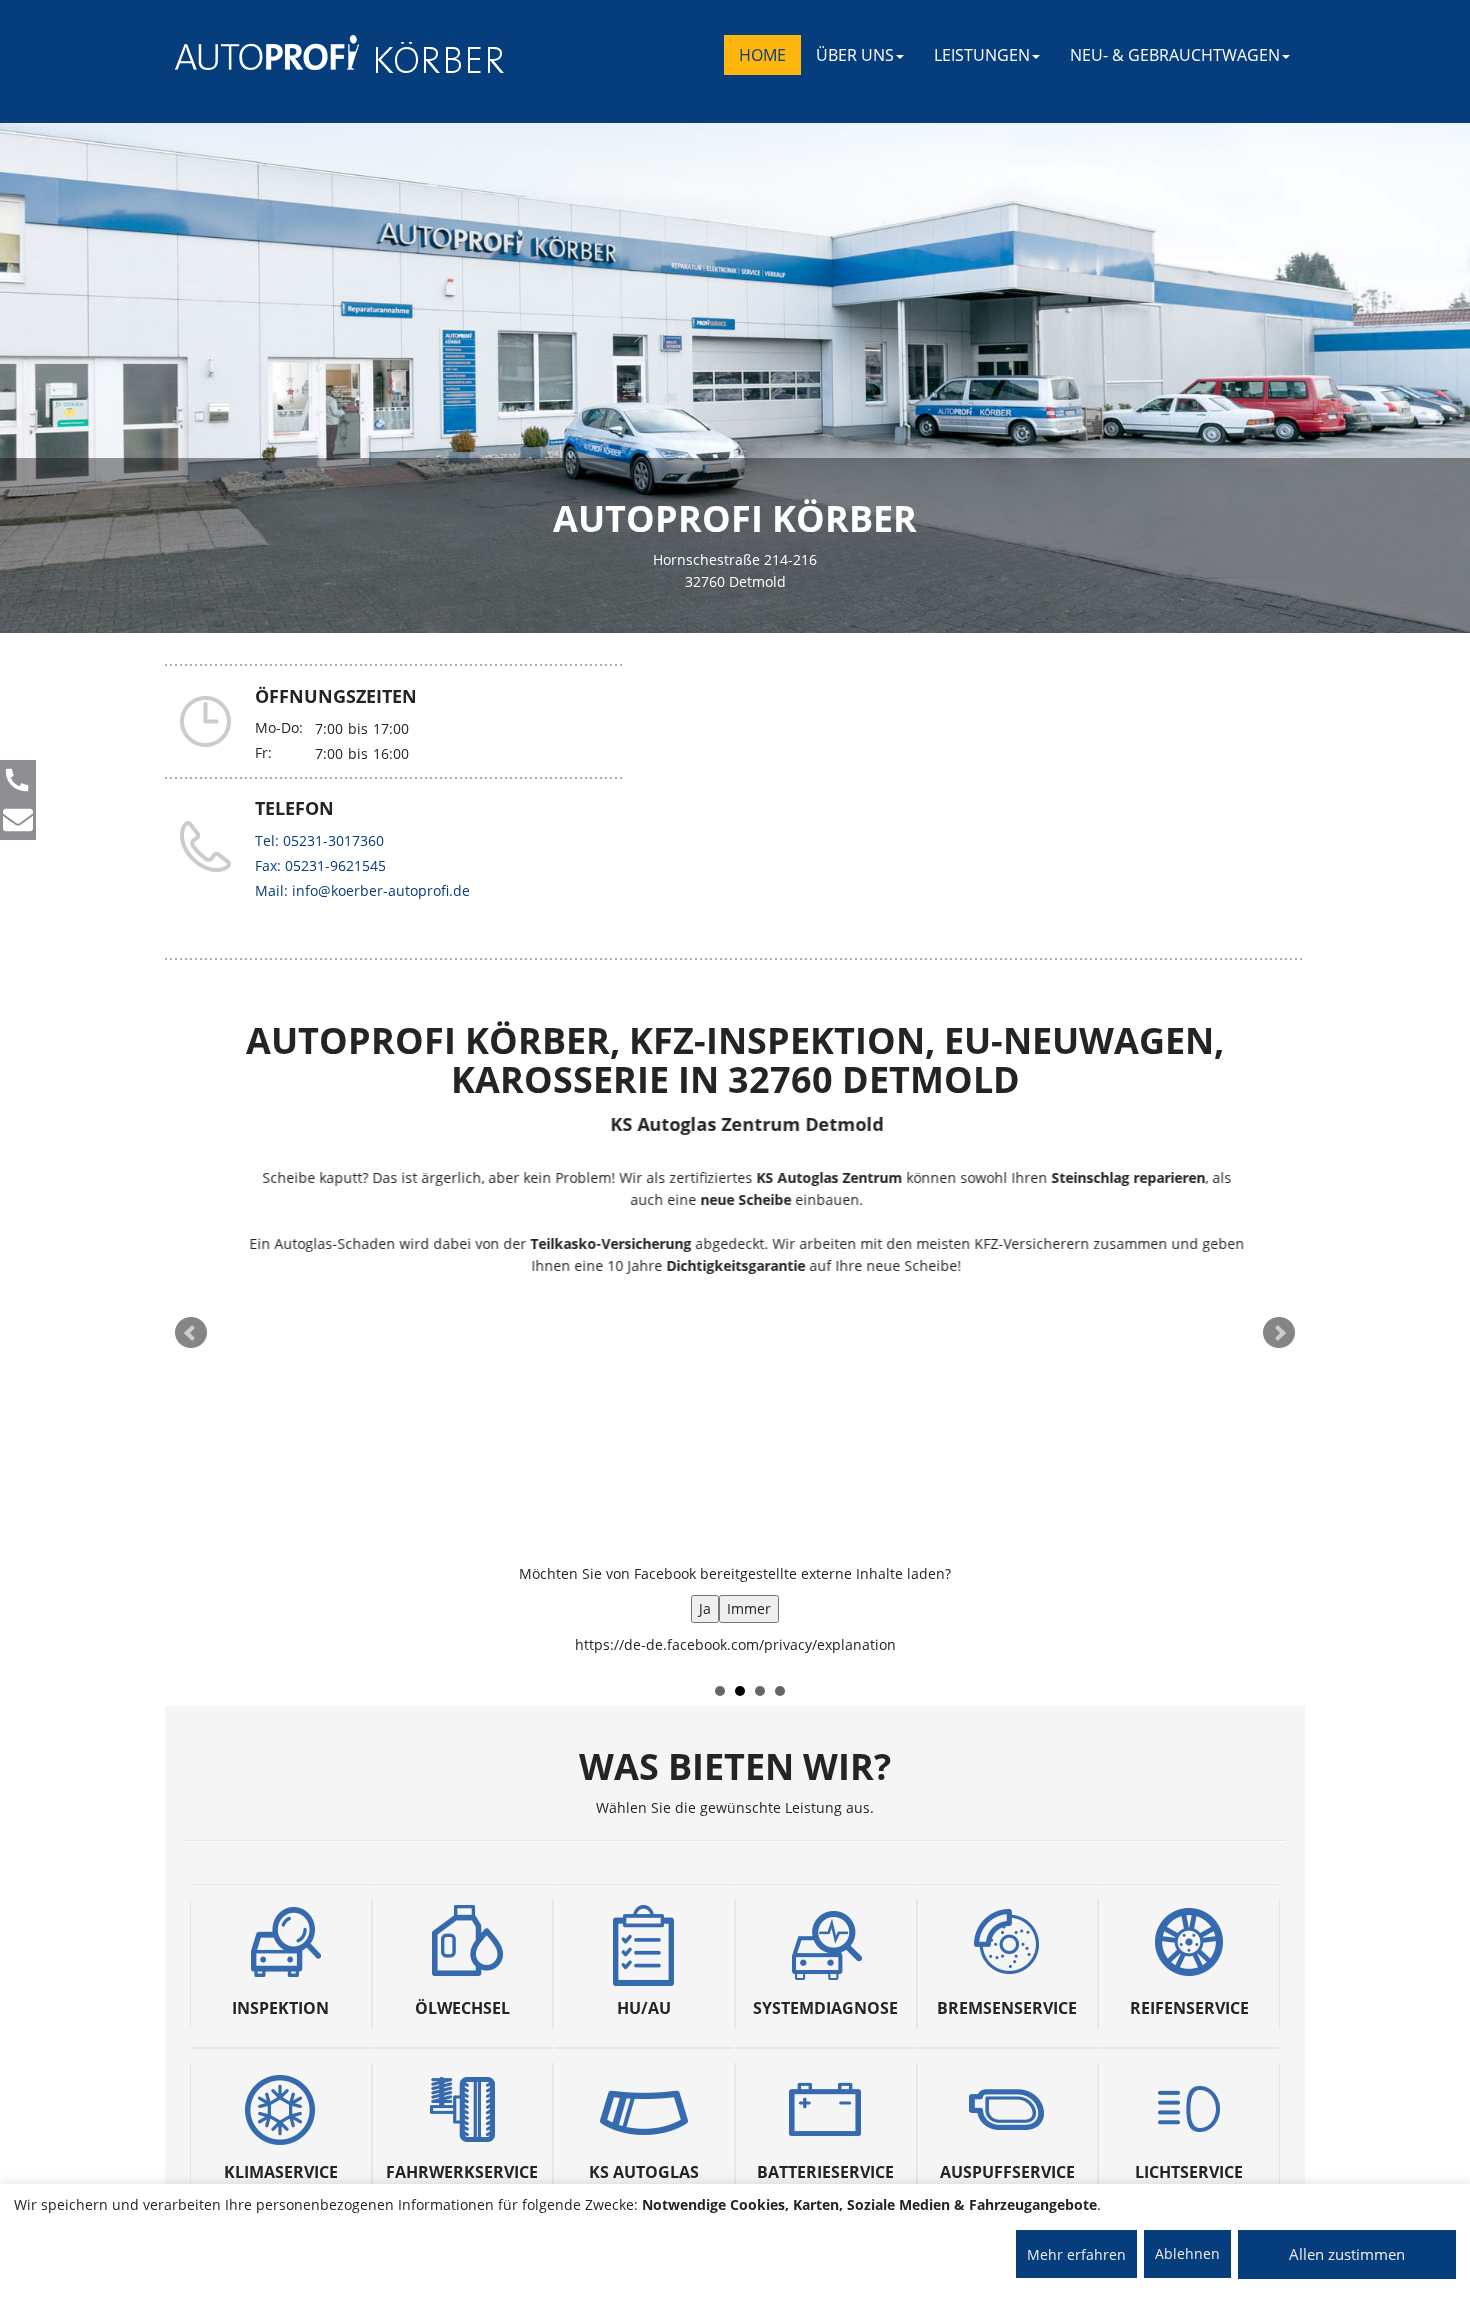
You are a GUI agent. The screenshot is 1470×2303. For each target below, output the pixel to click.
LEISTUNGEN (982, 55)
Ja (705, 1608)
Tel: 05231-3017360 (319, 840)
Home (762, 55)
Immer (749, 1608)
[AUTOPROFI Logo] (254, 52)
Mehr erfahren (1076, 2254)
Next (1279, 1333)
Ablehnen (1187, 2253)
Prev (191, 1333)
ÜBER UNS (855, 55)
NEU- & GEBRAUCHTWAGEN (1175, 55)
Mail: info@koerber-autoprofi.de (362, 890)
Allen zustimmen (1347, 2254)
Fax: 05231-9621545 (320, 865)
